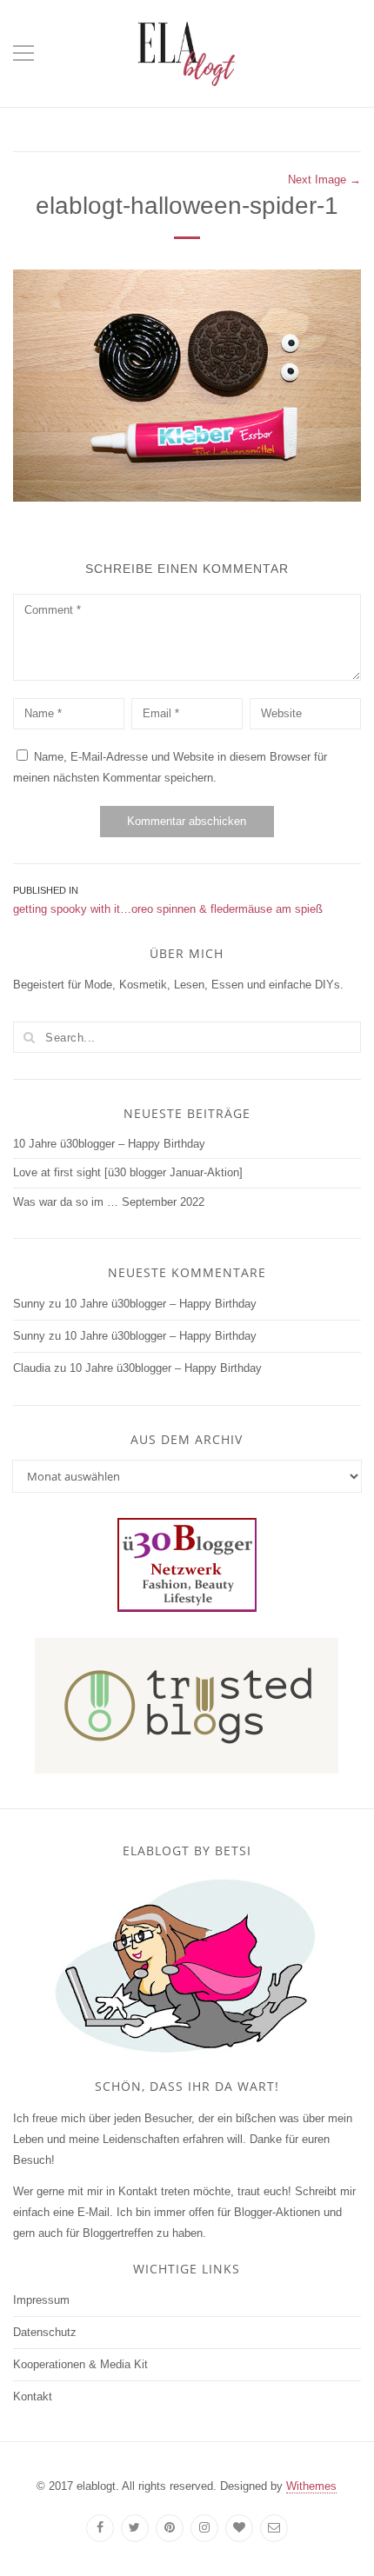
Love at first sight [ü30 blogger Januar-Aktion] (128, 1172)
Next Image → (324, 180)
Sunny (29, 1304)
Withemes (311, 2486)
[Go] (29, 1037)
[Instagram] (204, 2528)
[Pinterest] (170, 2528)
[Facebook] (100, 2528)
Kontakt (33, 2396)
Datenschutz (45, 2332)
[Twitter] (135, 2528)
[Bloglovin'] (239, 2528)
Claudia (32, 1368)
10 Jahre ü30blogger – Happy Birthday (109, 1144)
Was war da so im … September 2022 (109, 1202)
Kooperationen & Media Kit (80, 2364)
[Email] (274, 2528)
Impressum (41, 2300)
